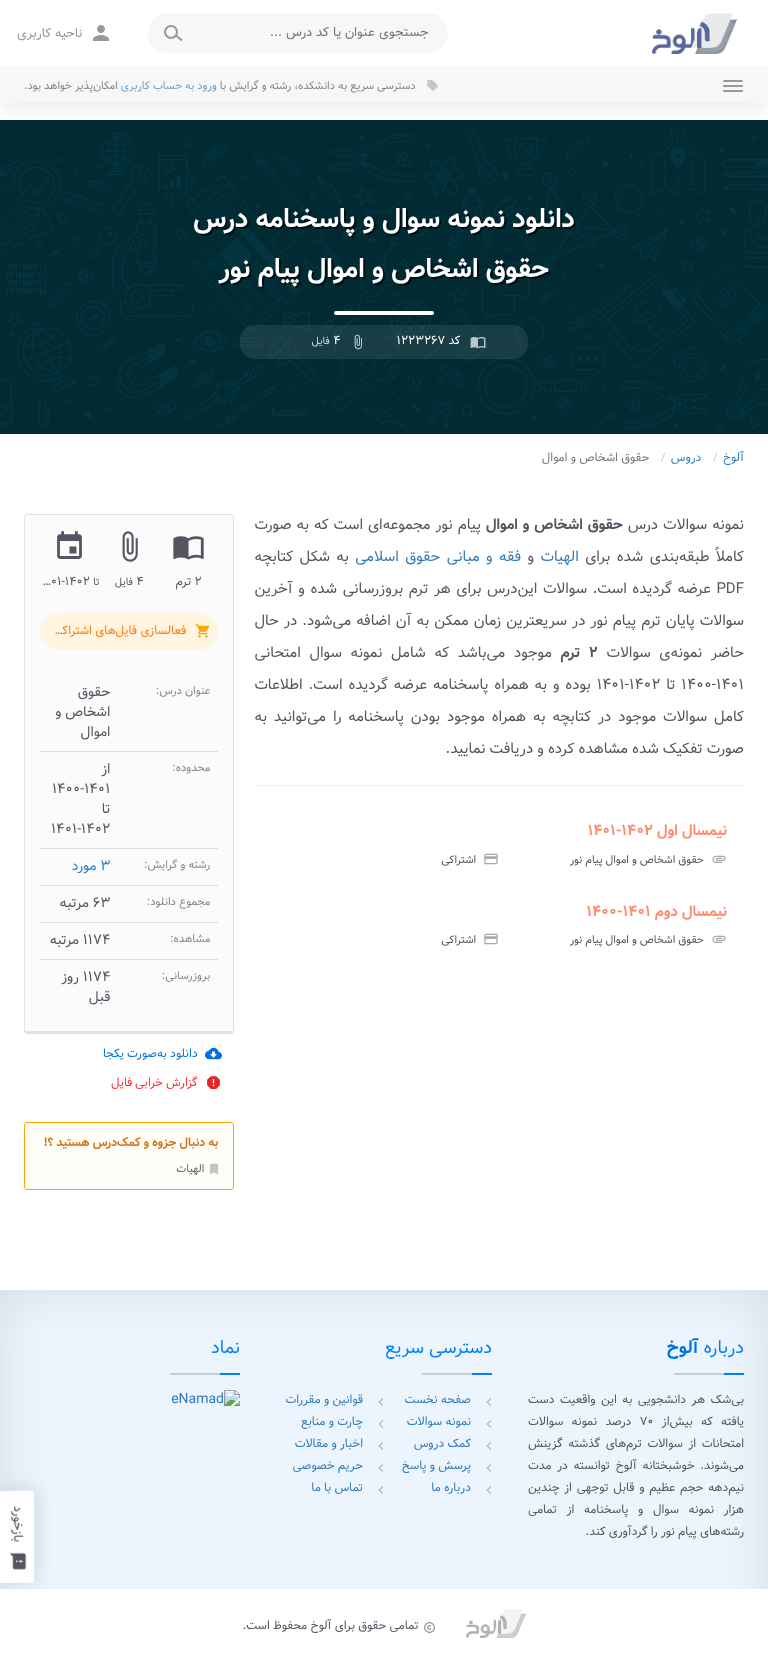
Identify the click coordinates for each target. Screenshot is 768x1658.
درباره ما (451, 1488)
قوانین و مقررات (324, 1400)
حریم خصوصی (328, 1466)
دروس (686, 458)
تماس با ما (337, 1488)
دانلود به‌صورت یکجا (162, 1053)
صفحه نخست (438, 1400)
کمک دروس (442, 1444)
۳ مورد (91, 867)
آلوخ (733, 458)
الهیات (198, 1169)
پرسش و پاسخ (436, 1466)
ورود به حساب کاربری (169, 86)
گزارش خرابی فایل (166, 1082)
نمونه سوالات (439, 1422)
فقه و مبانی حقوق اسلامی (438, 557)
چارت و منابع (332, 1422)
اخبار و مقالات (329, 1444)
